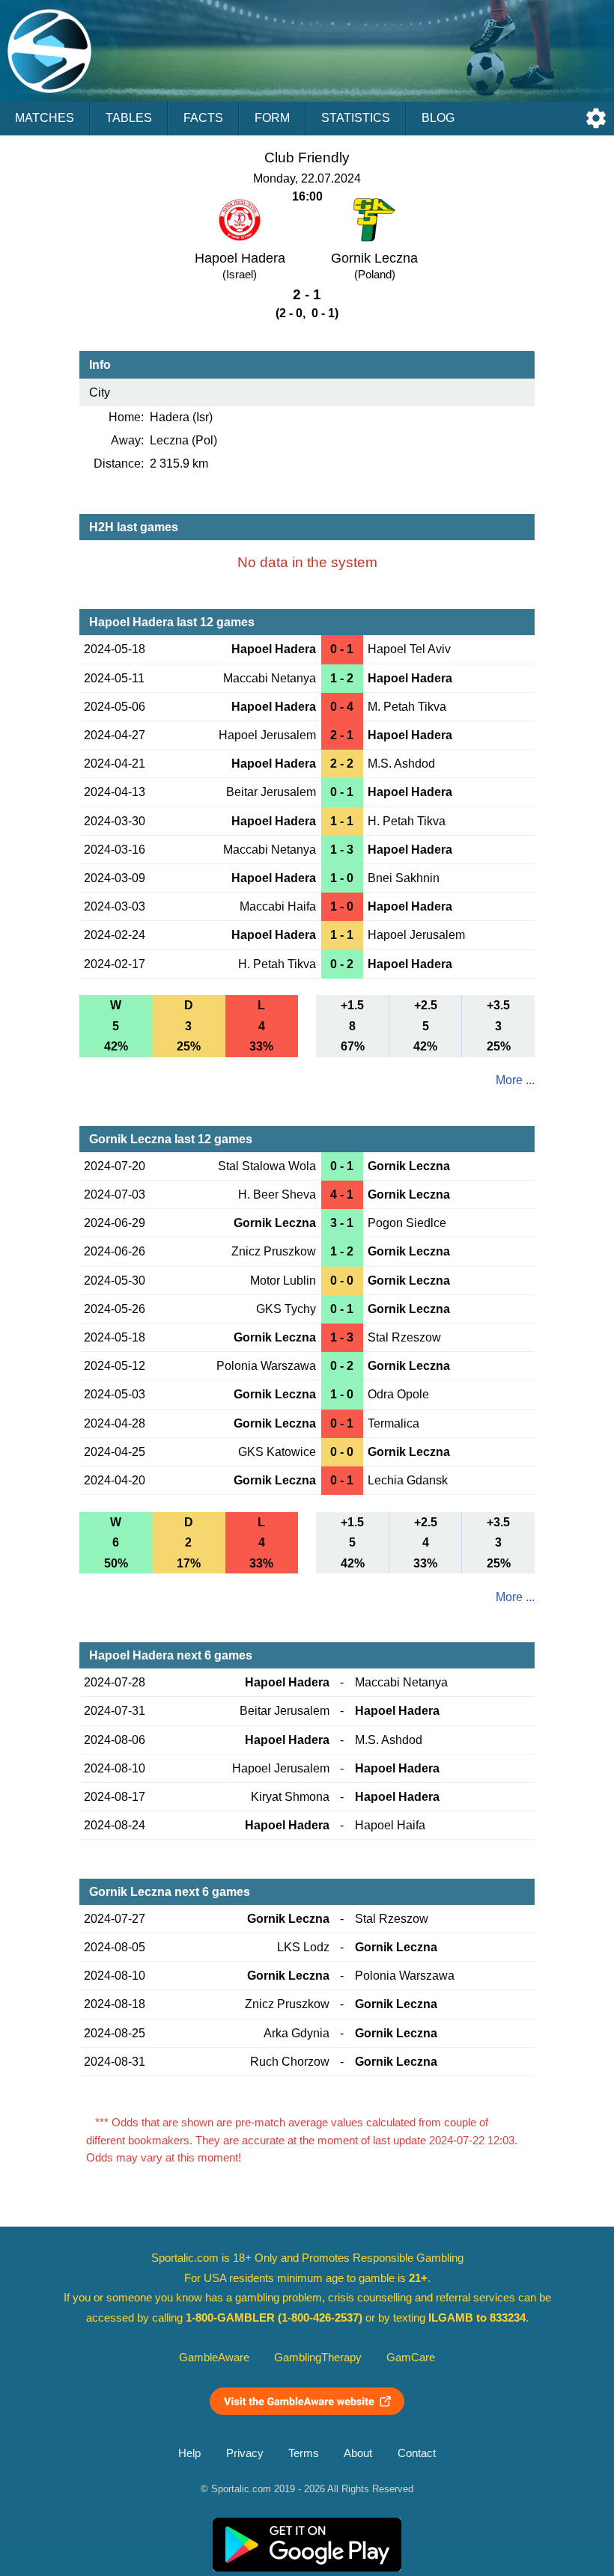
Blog (438, 118)
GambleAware (214, 2358)
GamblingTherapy (318, 2358)
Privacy (245, 2453)
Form (272, 118)
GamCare (411, 2358)
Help (189, 2453)
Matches (45, 118)
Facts (203, 118)
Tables (129, 118)
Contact (417, 2453)
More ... (515, 1080)
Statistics (356, 118)
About (358, 2453)
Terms (304, 2453)
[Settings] (596, 118)
